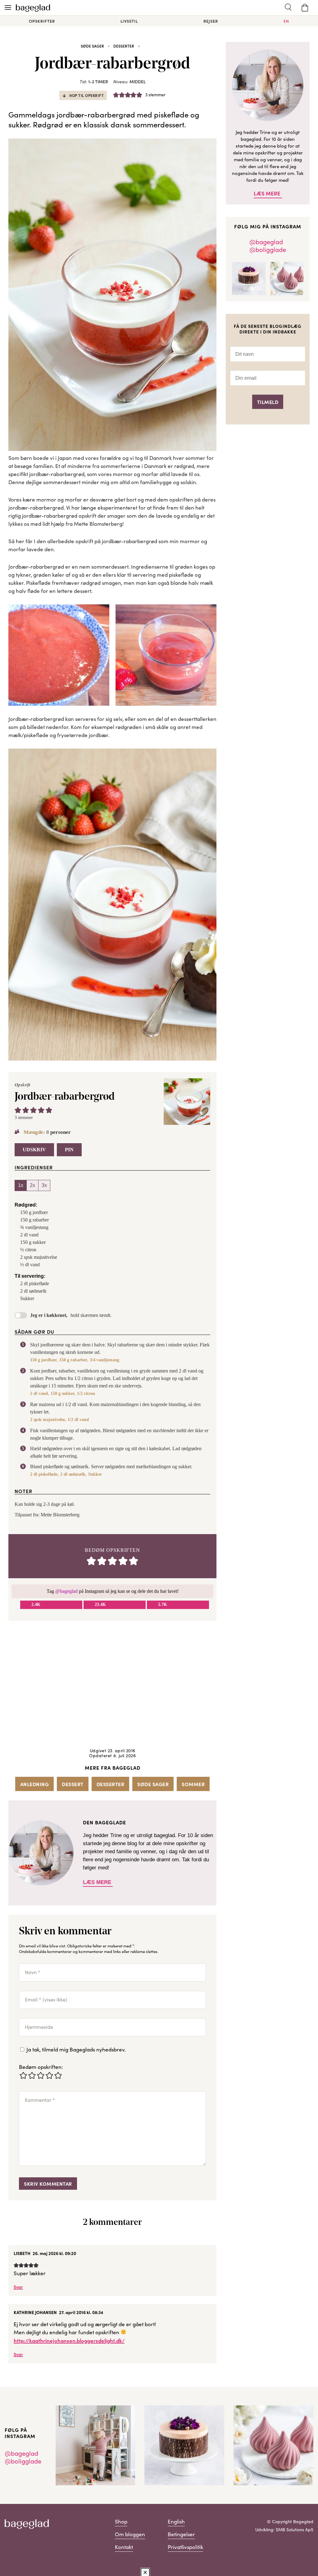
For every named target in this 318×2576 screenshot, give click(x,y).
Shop (121, 2521)
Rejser (211, 21)
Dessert (73, 1784)
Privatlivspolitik (185, 2547)
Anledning (35, 1784)
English (176, 2521)
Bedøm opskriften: (41, 2067)
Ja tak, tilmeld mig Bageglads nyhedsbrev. (75, 2049)
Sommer (193, 1784)
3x (44, 1185)
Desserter (124, 46)
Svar (18, 2287)
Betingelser (181, 2534)
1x (21, 1185)
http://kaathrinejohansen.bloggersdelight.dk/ (69, 2340)
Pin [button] (69, 1150)
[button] (18, 1110)
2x (32, 1185)
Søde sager (92, 46)
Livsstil (129, 21)
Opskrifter (42, 21)
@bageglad (66, 1591)
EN (286, 21)
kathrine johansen (35, 2312)
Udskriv (34, 1150)
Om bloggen (130, 2534)
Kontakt (124, 2547)
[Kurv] (305, 8)
